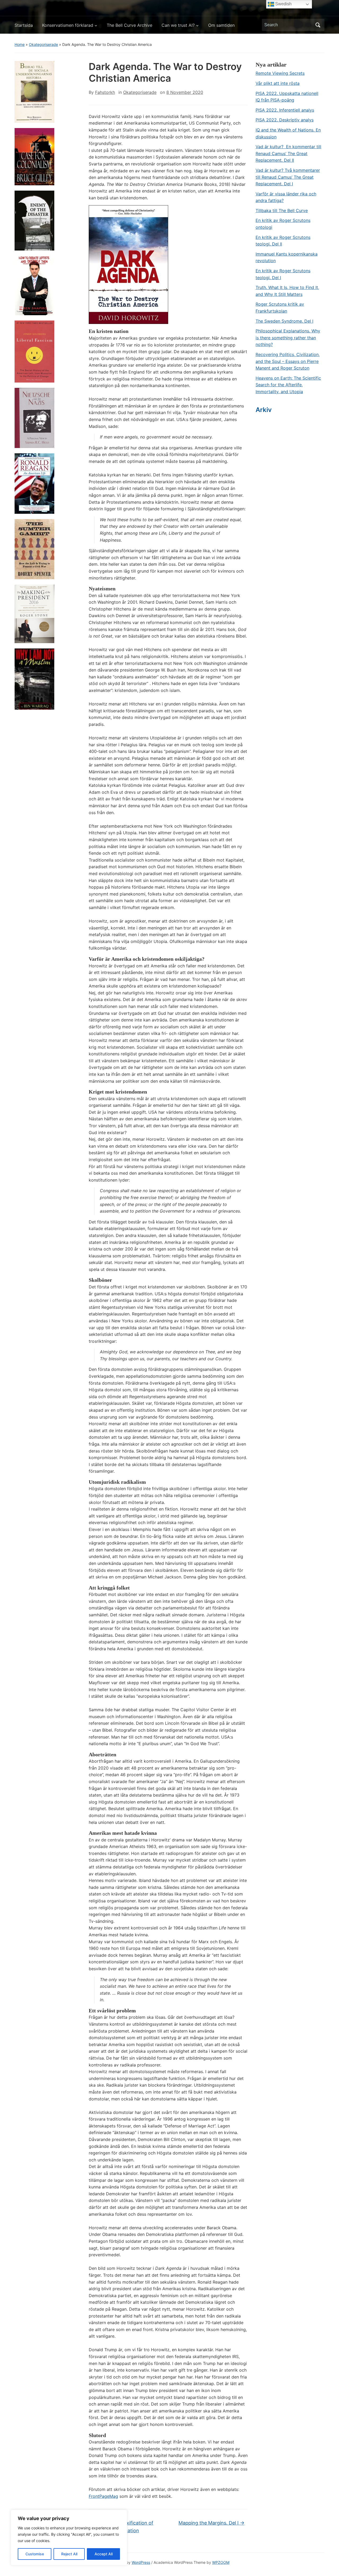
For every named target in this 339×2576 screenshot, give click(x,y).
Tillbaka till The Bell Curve (282, 210)
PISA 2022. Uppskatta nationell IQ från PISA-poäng (287, 97)
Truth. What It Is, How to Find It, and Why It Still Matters (287, 291)
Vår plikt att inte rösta (278, 83)
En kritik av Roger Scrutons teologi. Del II (283, 241)
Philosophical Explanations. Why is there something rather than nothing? (288, 338)
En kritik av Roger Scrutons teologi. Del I (283, 274)
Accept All (104, 2554)
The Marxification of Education (128, 2527)
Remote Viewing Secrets (280, 73)
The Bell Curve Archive (130, 25)
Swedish (283, 4)
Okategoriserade (43, 44)
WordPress (141, 2562)
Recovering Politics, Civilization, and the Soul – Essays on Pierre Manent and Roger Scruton (288, 361)
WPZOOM (221, 2562)
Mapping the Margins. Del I (211, 2523)
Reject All (69, 2554)
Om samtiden (221, 25)
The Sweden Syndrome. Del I (284, 321)
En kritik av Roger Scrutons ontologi (283, 224)
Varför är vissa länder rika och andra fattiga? (286, 197)
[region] (69, 2538)
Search (318, 25)
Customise (35, 2554)
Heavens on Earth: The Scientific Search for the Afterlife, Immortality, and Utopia (288, 385)
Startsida (24, 25)
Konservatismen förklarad (68, 25)
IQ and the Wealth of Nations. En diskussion (288, 133)
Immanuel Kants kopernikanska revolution (287, 257)
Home (20, 44)
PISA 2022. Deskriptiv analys (285, 120)
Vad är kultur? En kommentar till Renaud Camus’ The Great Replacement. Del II (288, 153)
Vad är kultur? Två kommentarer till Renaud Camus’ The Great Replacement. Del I (288, 177)
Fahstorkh (105, 92)
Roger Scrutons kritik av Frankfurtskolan (280, 308)
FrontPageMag (103, 2496)
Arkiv (264, 410)
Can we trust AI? (178, 25)
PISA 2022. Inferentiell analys (285, 110)
